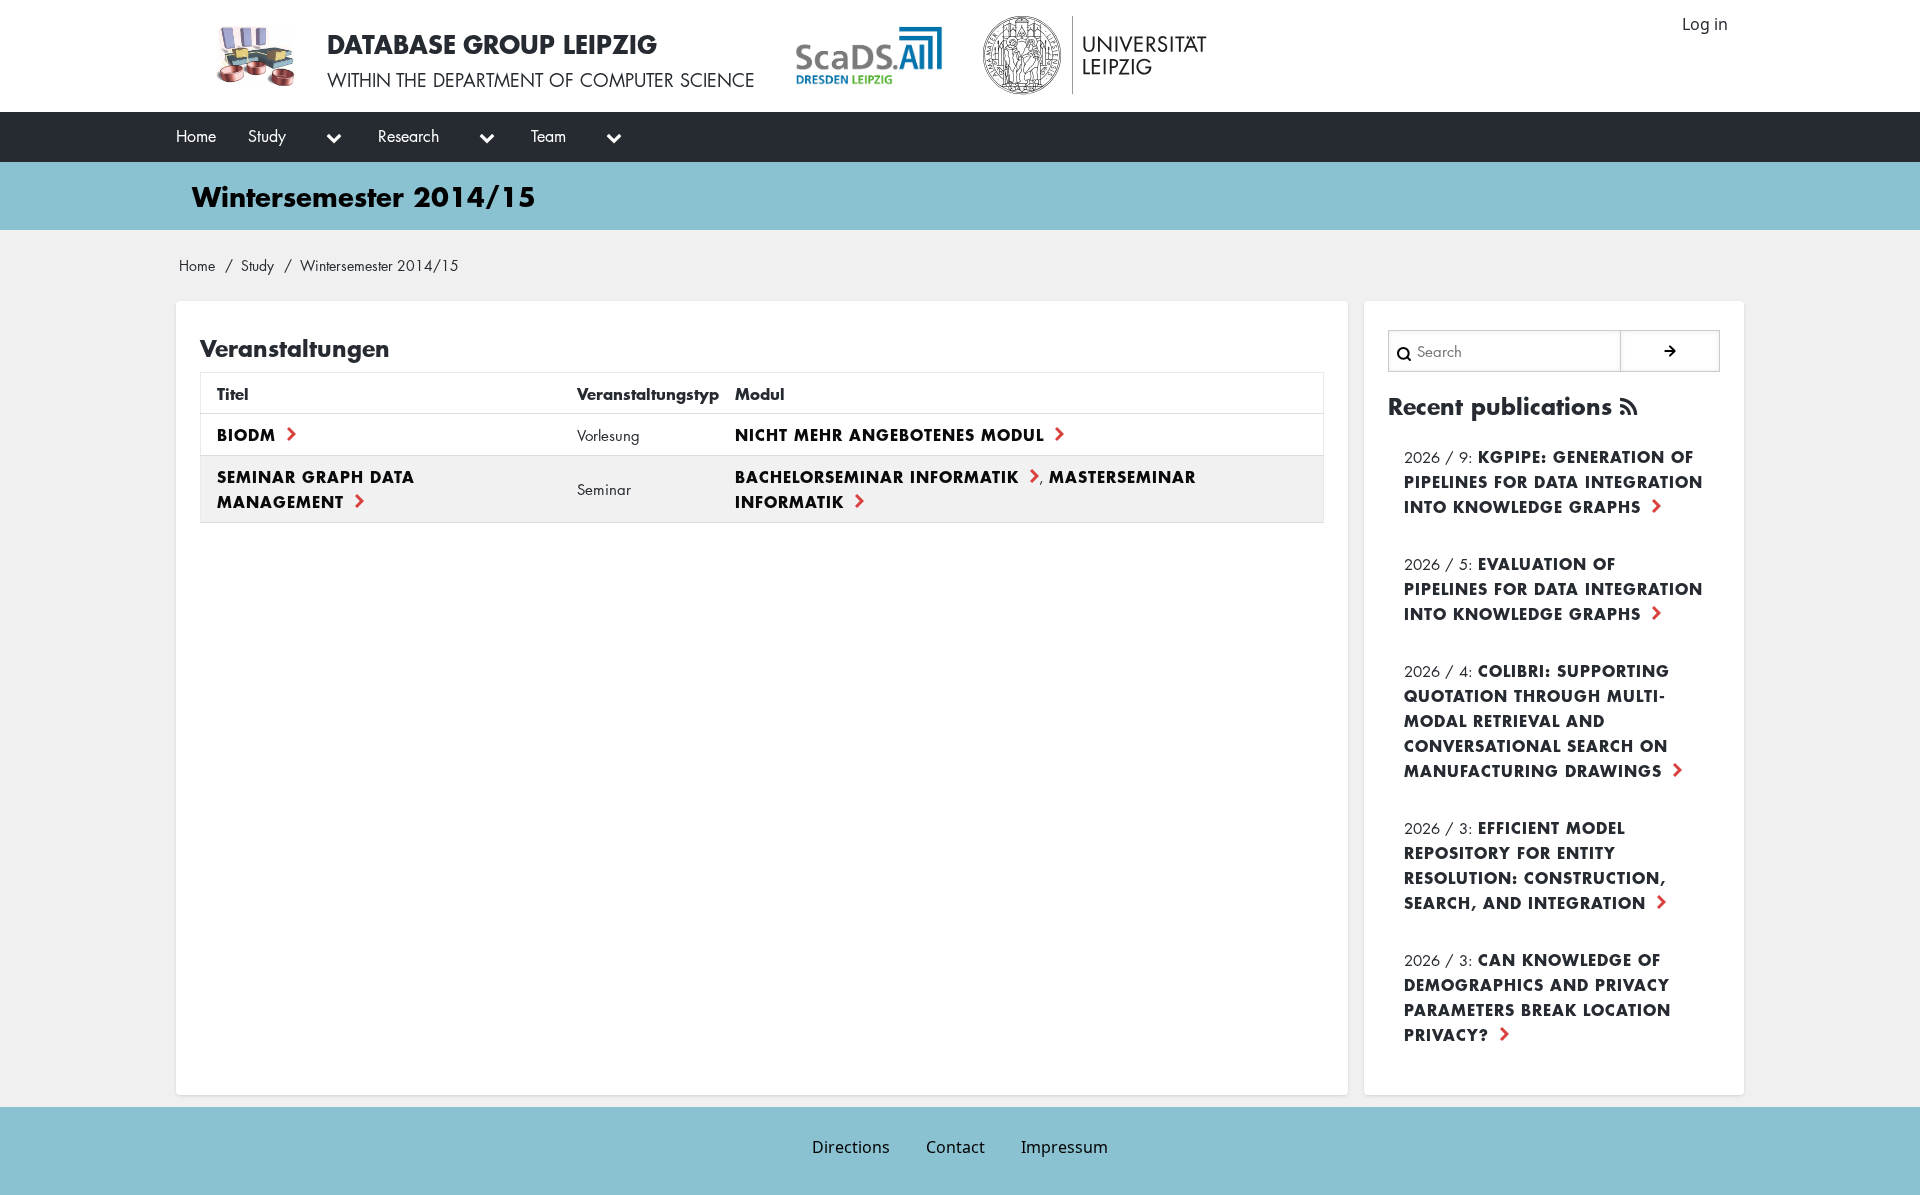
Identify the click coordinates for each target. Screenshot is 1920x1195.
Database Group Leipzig (492, 43)
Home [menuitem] (196, 136)
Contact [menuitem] (955, 1147)
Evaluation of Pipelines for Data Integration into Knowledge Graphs (1553, 588)
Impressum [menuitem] (1064, 1147)
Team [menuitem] (548, 136)
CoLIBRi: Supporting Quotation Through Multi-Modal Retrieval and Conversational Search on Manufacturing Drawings (1537, 720)
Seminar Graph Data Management (316, 488)
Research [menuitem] (408, 136)
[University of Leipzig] (1095, 56)
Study (257, 265)
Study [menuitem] (267, 136)
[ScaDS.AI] (869, 56)
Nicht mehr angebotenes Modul (889, 434)
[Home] (255, 56)
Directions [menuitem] (851, 1147)
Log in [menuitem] (1705, 24)
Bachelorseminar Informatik (877, 476)
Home (197, 265)
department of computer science (594, 80)
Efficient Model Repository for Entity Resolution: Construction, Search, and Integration (1535, 864)
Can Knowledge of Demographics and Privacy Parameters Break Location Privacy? (1537, 996)
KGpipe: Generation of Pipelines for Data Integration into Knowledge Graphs (1553, 481)
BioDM (246, 434)
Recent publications (1500, 406)
